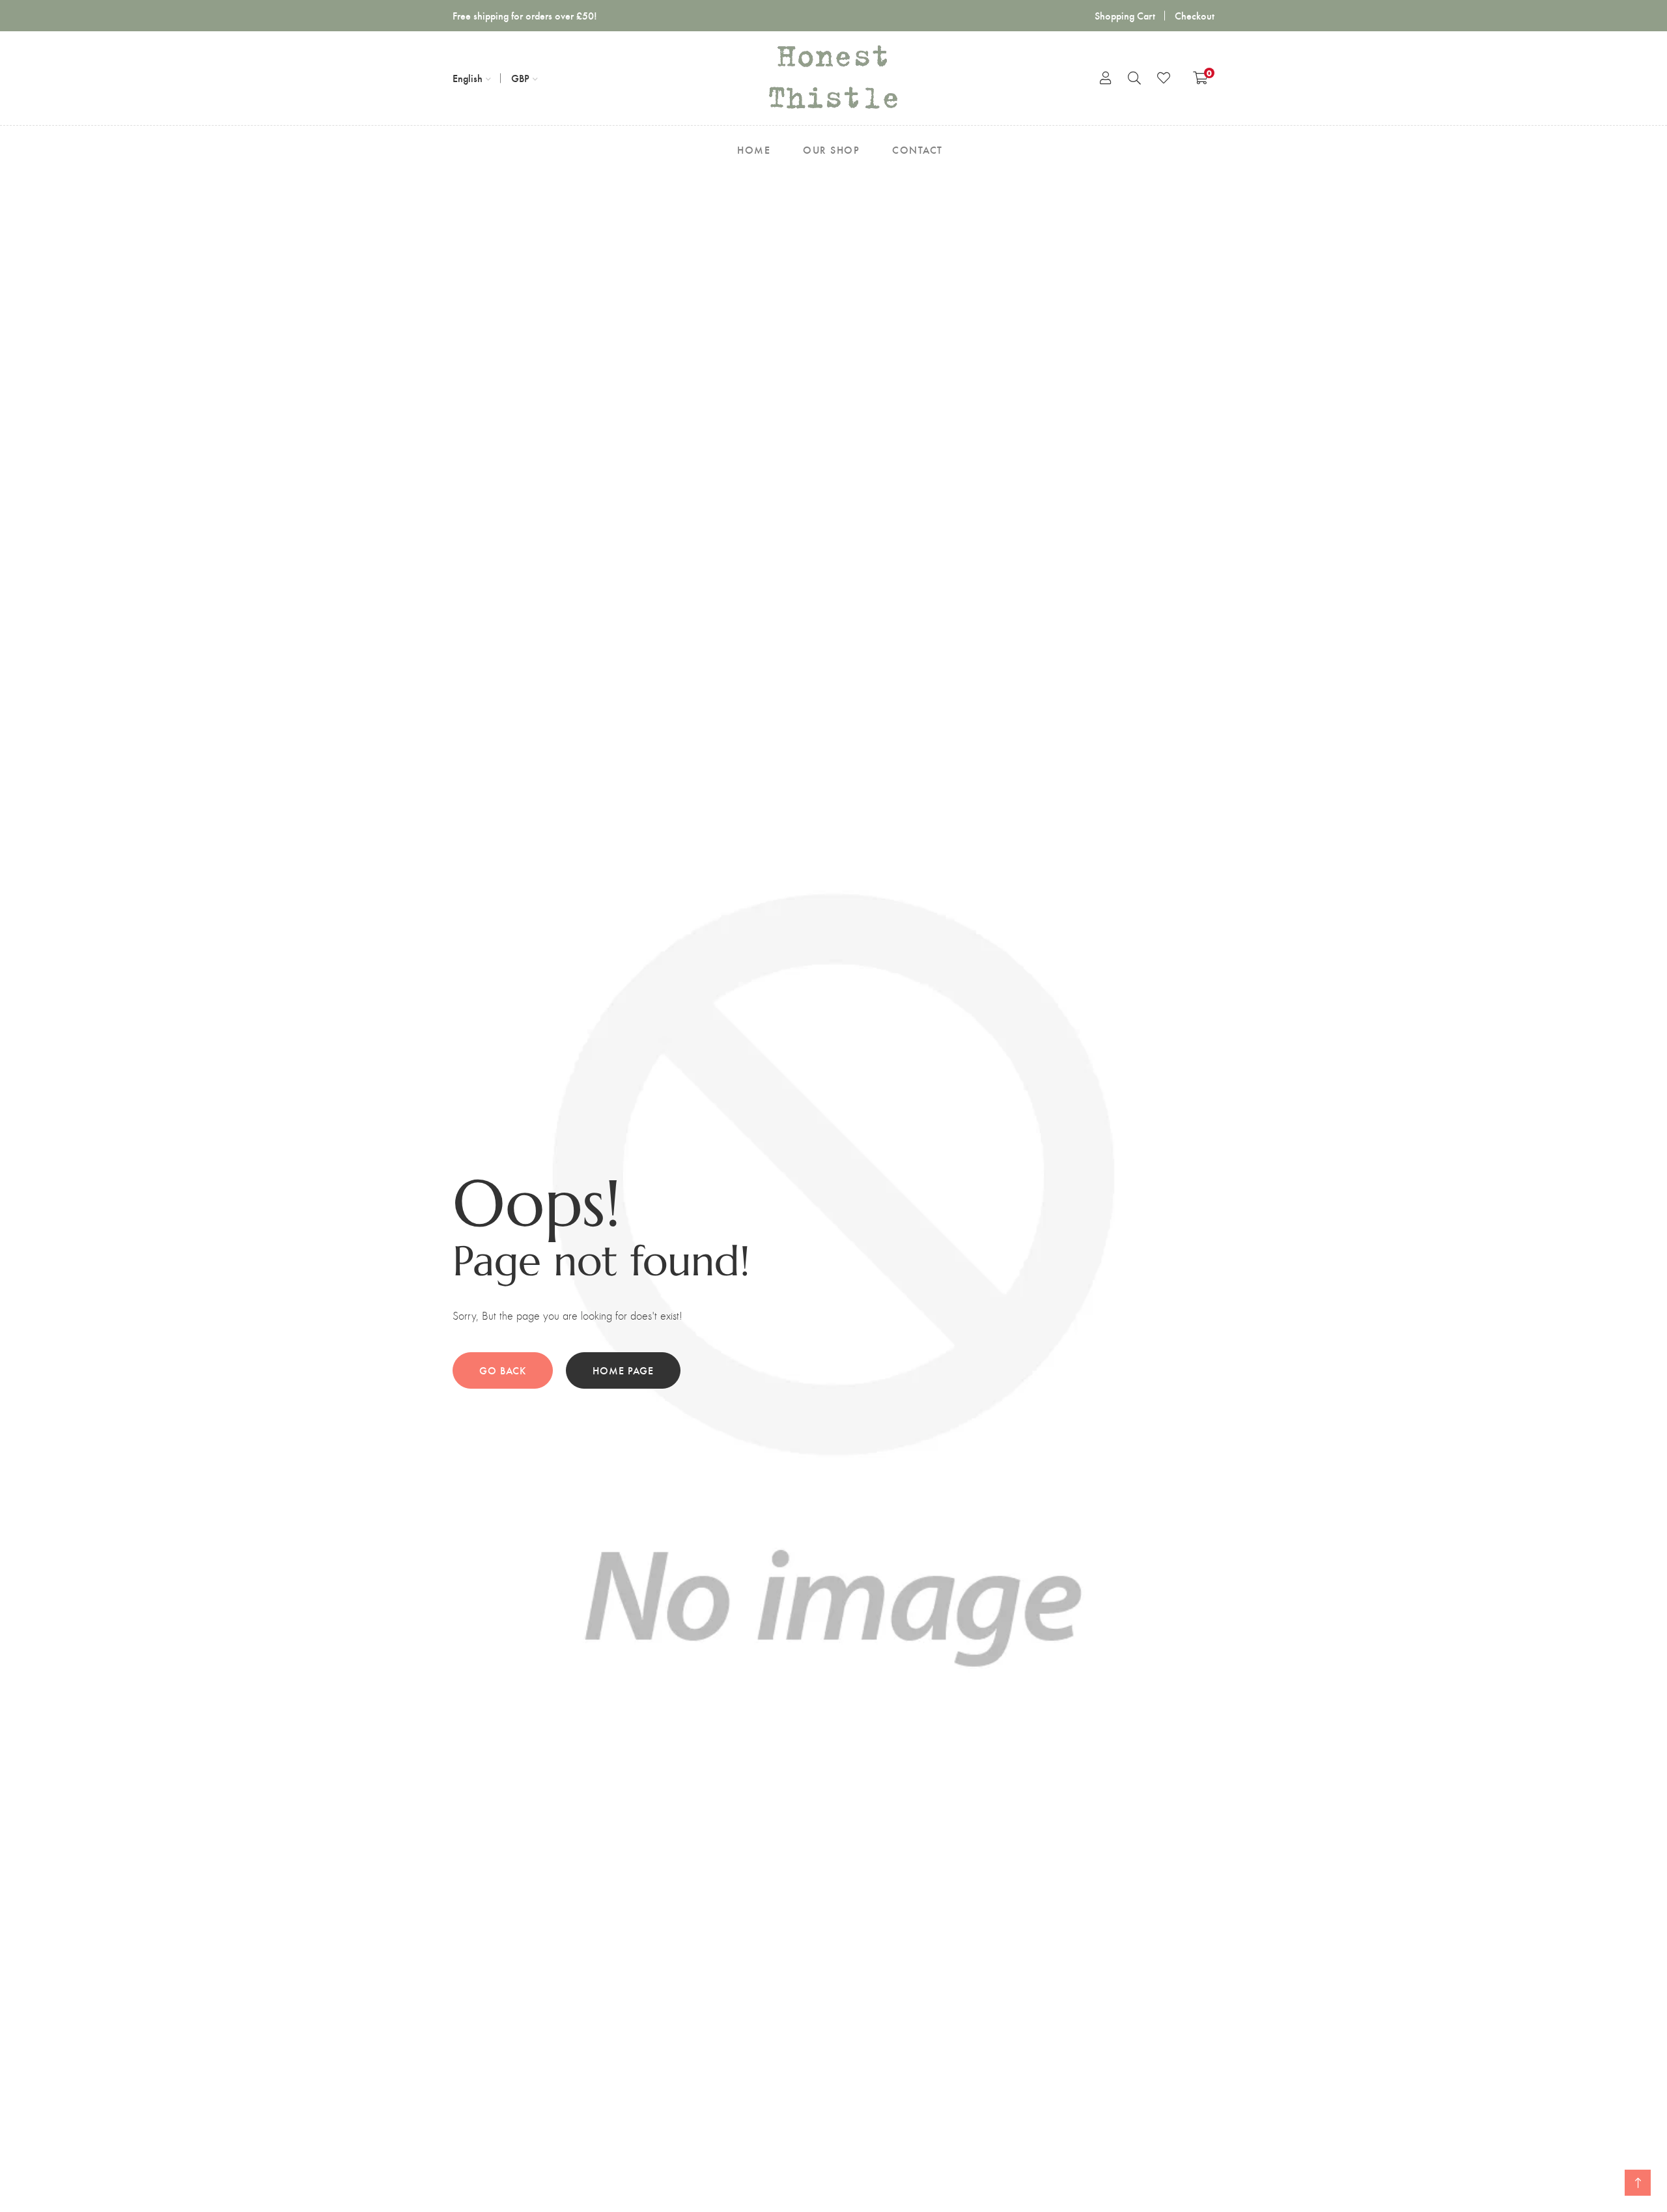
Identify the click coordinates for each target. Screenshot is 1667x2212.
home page (623, 1370)
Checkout (1195, 15)
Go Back (503, 1370)
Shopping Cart (1125, 15)
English (468, 78)
